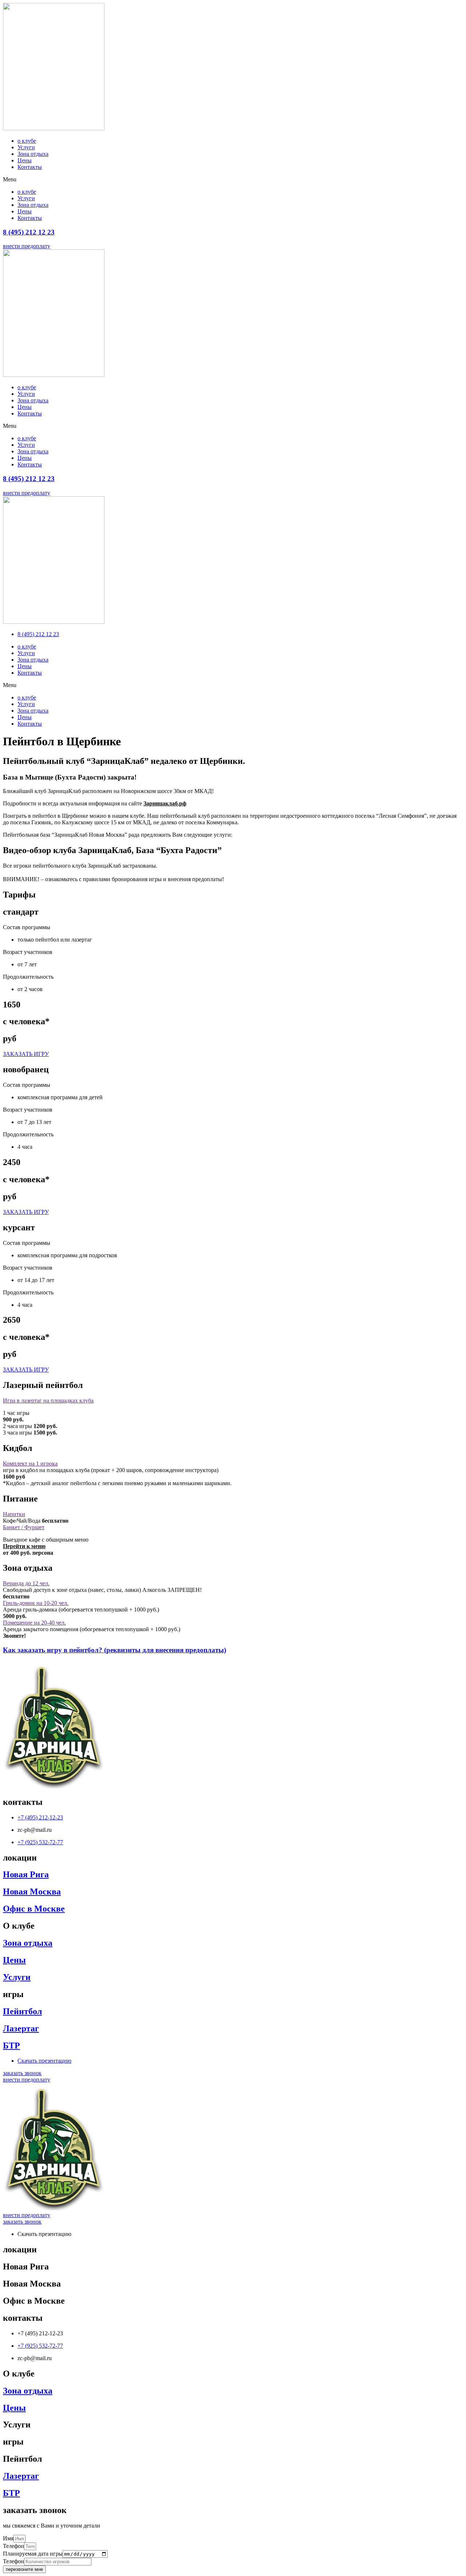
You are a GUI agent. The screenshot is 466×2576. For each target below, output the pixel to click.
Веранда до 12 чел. (26, 1583)
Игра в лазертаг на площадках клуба (48, 1401)
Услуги (26, 147)
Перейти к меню (24, 1546)
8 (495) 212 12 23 (29, 232)
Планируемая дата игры (33, 2554)
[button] (233, 180)
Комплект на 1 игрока (30, 1463)
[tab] (233, 1401)
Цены (25, 160)
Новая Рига (26, 1874)
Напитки (14, 1514)
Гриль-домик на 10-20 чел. (36, 1603)
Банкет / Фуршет (24, 1527)
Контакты (30, 167)
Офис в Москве (34, 1909)
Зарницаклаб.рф (165, 803)
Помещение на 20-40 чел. (34, 1623)
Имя (8, 2538)
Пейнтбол (22, 2011)
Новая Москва (32, 1891)
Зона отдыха (33, 154)
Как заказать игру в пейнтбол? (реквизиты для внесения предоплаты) (114, 1650)
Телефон (13, 2546)
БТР (11, 2046)
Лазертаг (21, 2028)
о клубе (27, 141)
